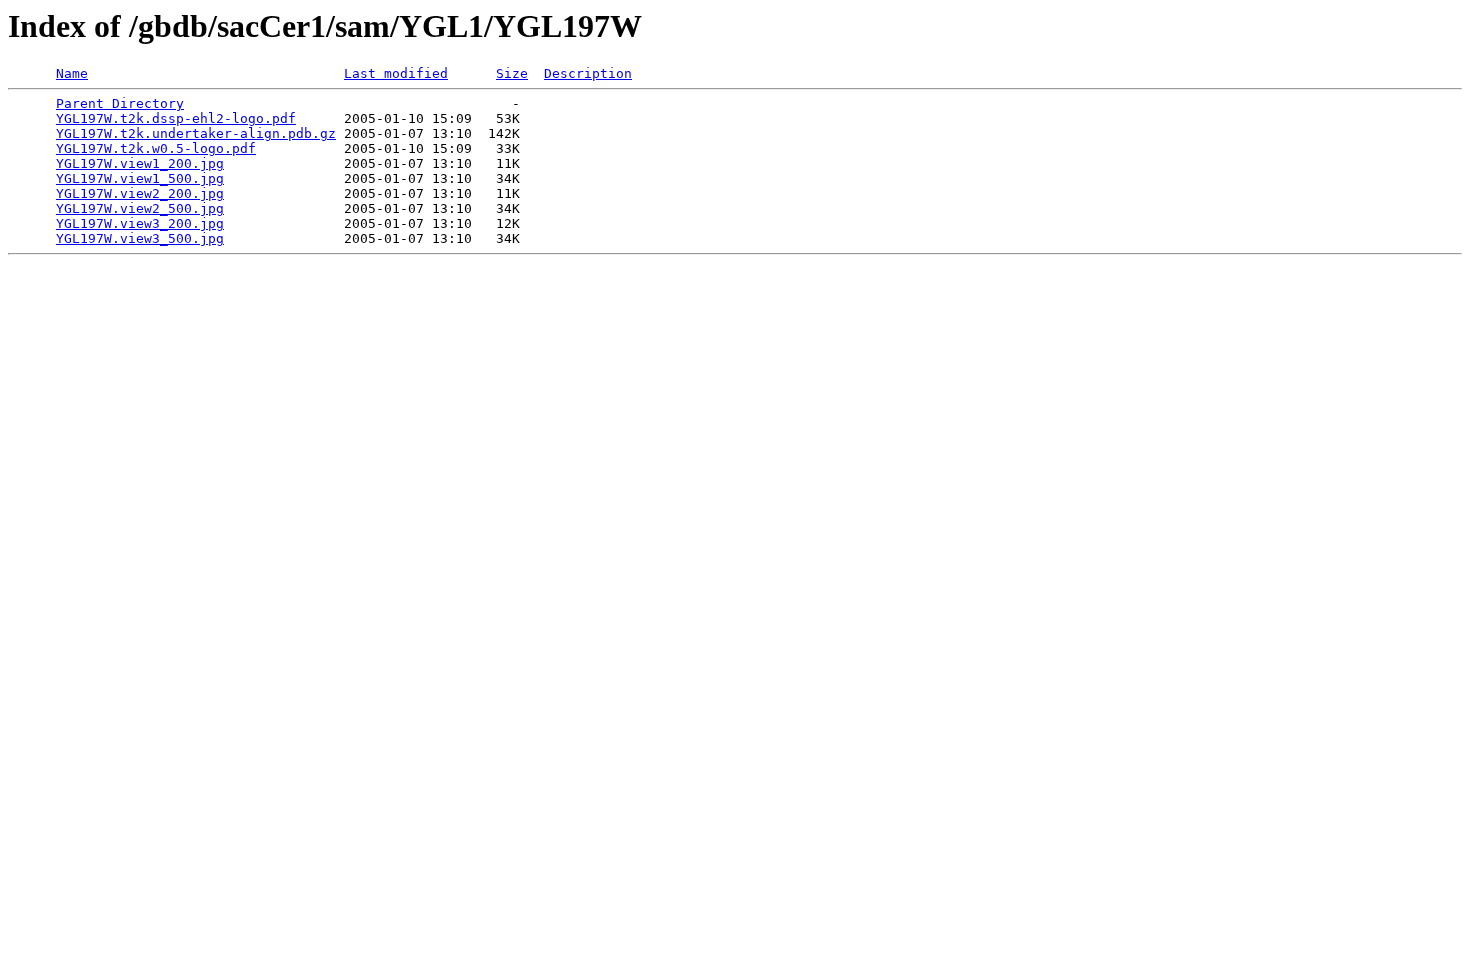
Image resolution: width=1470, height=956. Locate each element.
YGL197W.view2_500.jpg (140, 208)
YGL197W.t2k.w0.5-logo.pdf (156, 148)
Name (72, 73)
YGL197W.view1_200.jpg (140, 163)
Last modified (396, 73)
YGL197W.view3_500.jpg (140, 238)
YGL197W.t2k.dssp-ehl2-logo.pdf (176, 118)
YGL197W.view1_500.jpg (140, 178)
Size (512, 73)
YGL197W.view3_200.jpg (140, 223)
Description (588, 73)
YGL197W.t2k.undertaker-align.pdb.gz (196, 133)
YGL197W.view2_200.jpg (140, 193)
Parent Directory (120, 103)
